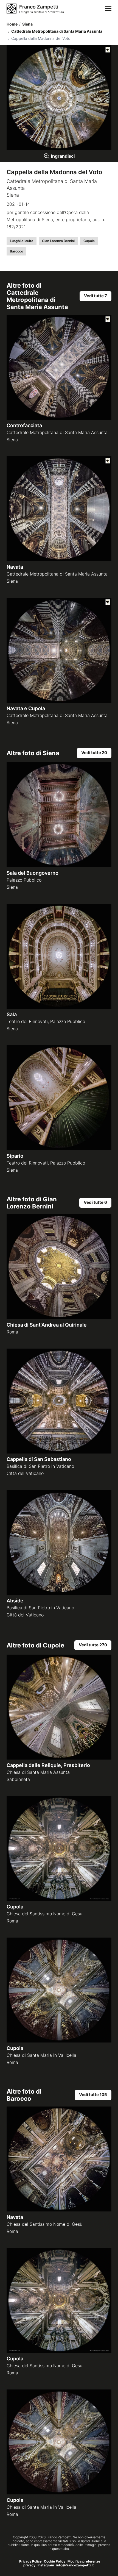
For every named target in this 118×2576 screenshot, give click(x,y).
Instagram (46, 2565)
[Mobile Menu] (108, 9)
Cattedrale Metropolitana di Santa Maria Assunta (55, 31)
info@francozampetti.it (75, 2565)
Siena (26, 24)
